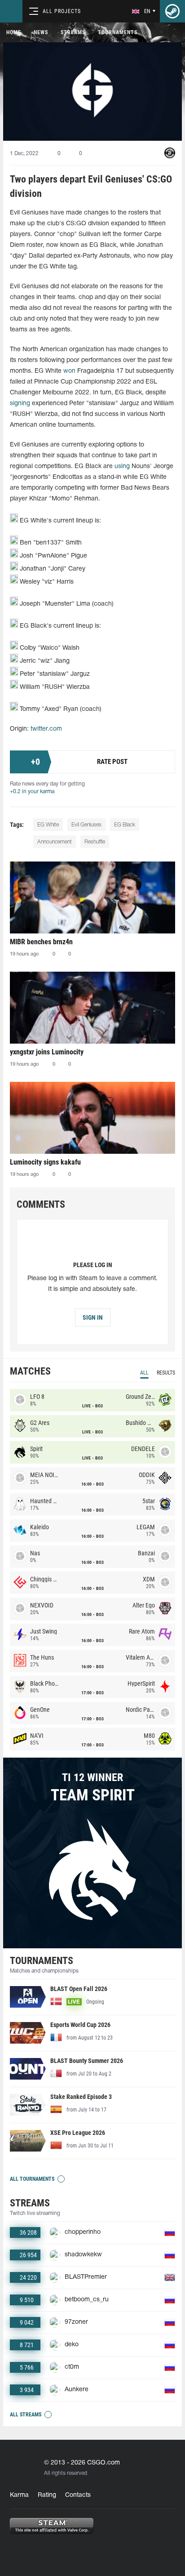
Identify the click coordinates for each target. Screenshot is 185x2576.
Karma (19, 2495)
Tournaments (118, 32)
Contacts (78, 2495)
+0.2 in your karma (32, 792)
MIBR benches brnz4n (41, 942)
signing (20, 404)
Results (166, 1373)
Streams (73, 32)
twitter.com (46, 729)
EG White (48, 825)
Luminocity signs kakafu (45, 1162)
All (144, 1373)
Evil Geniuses (86, 825)
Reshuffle (95, 842)
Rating (47, 2495)
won (69, 371)
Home (14, 32)
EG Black (125, 825)
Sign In (93, 1317)
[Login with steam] (172, 11)
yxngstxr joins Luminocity (47, 1052)
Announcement (55, 842)
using (122, 467)
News (41, 32)
